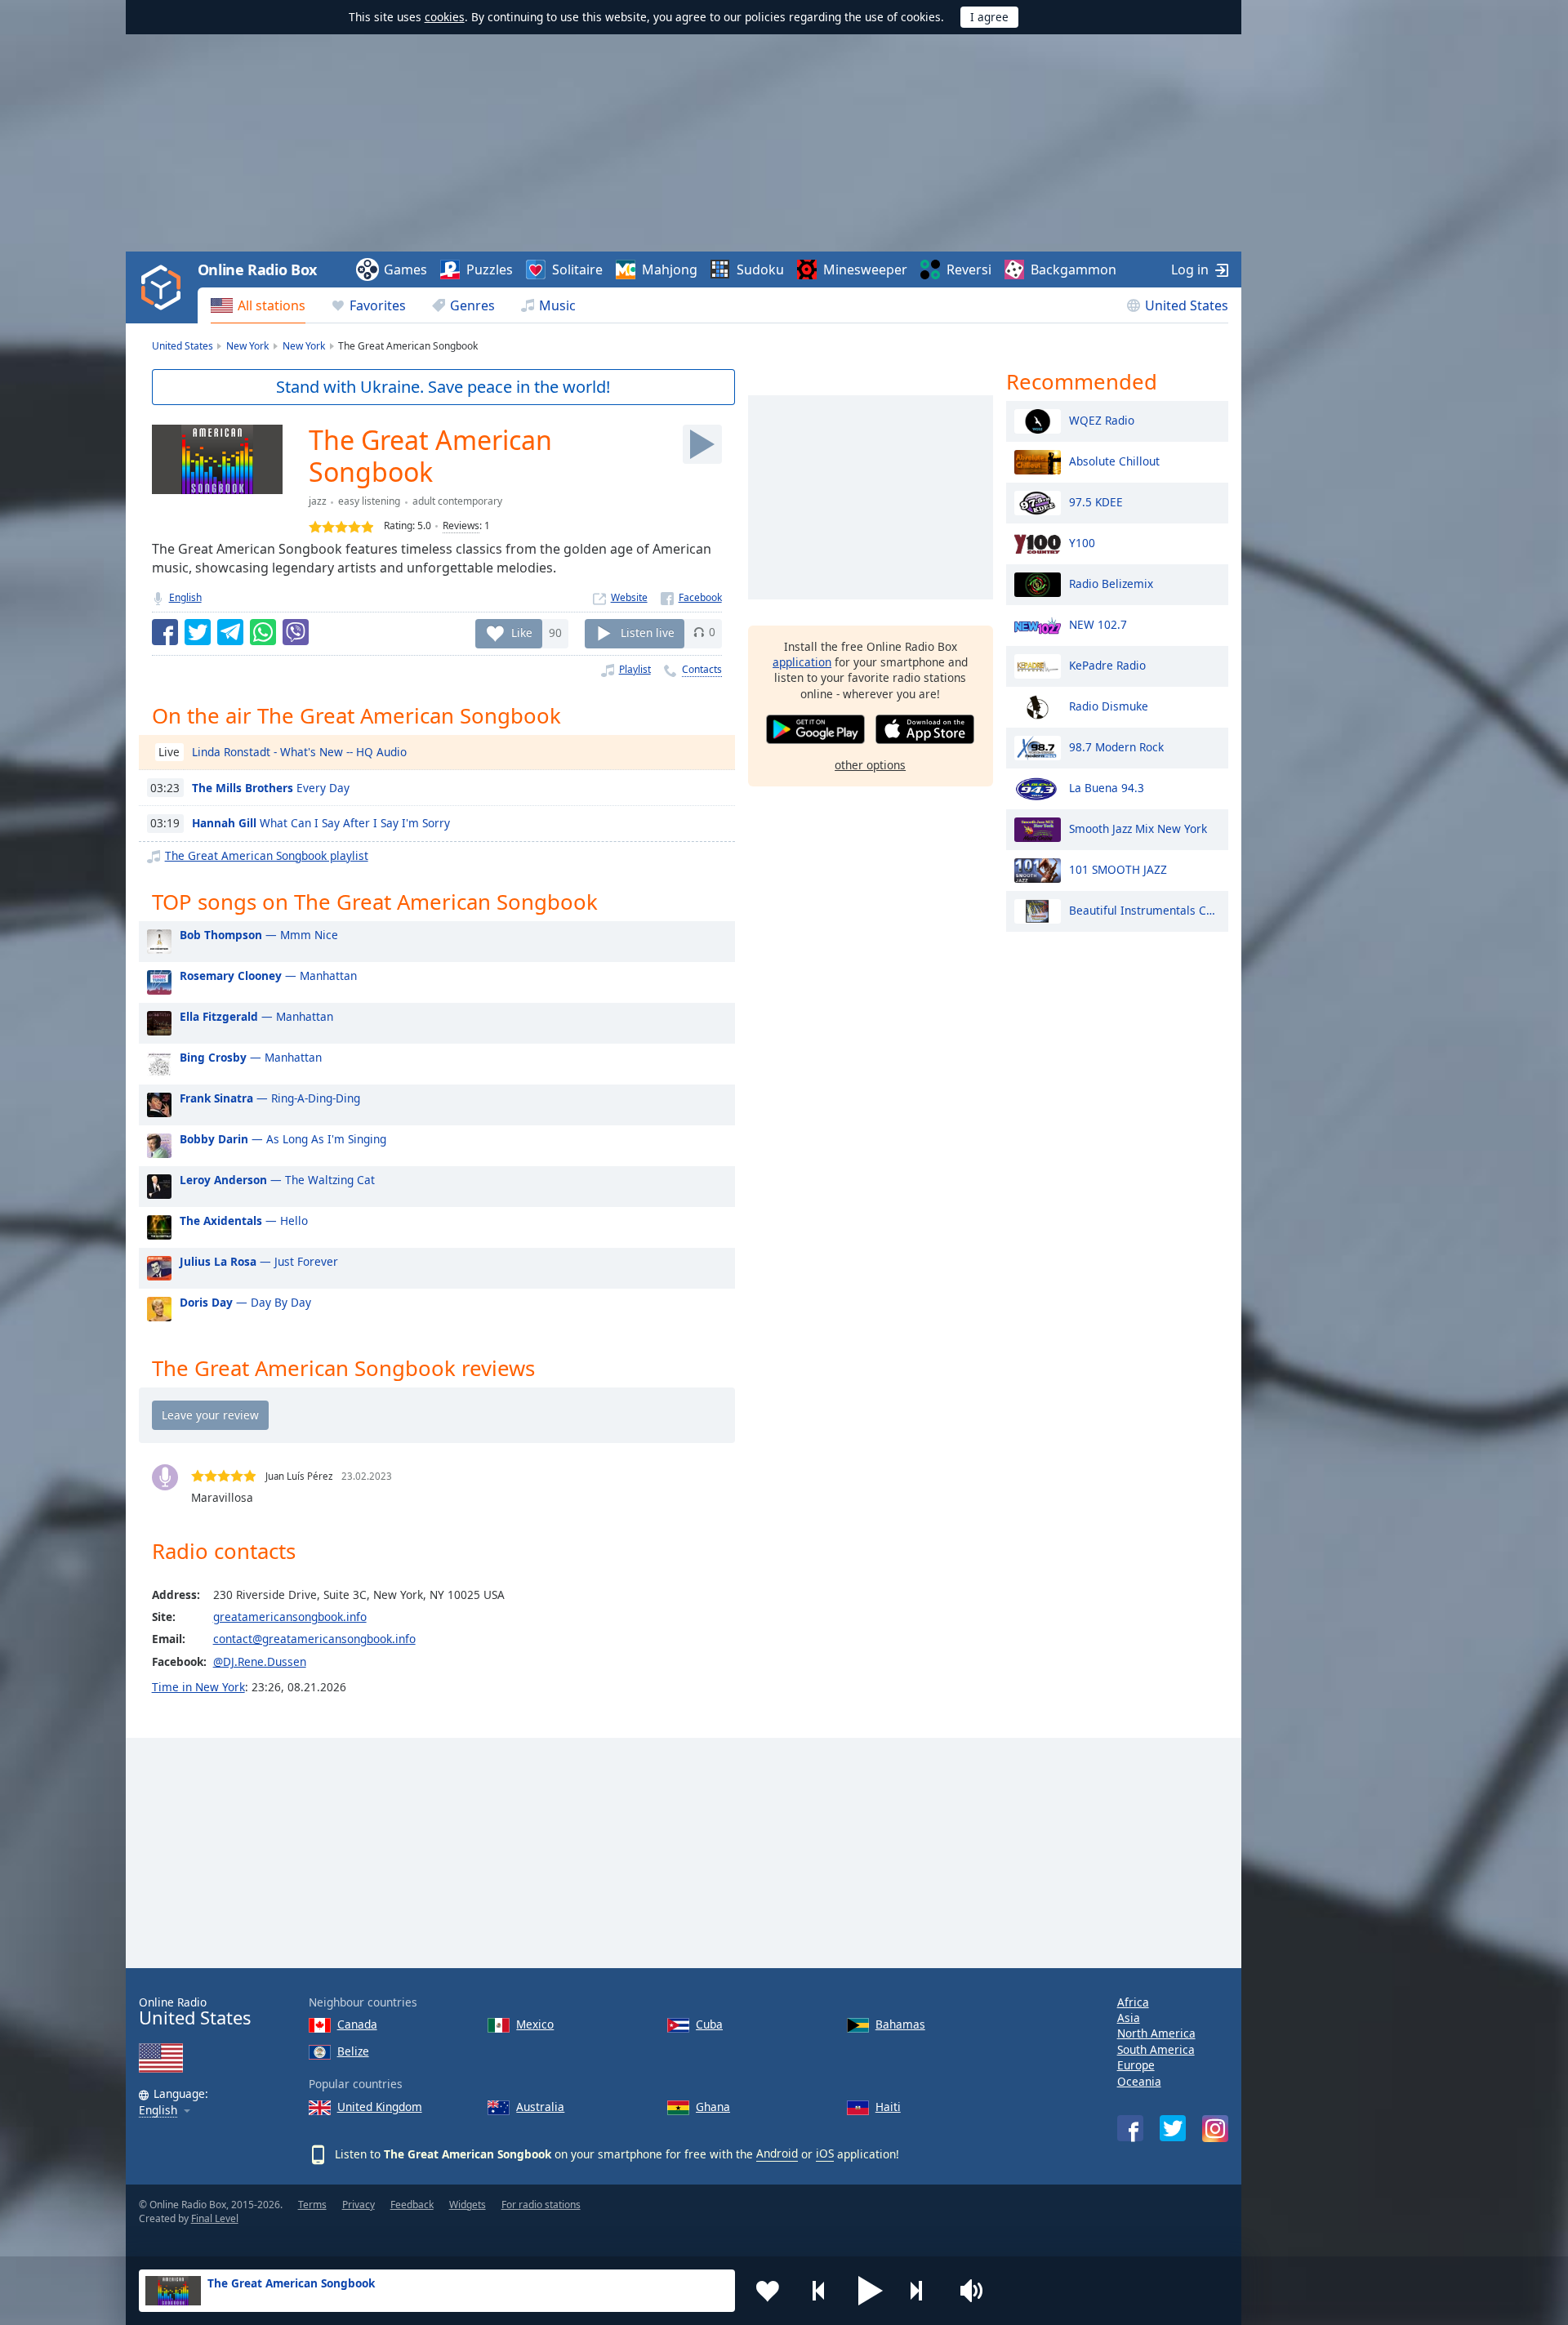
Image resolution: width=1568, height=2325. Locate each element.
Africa (1133, 2002)
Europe (1136, 2065)
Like (522, 632)
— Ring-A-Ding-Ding (270, 1098)
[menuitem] (258, 305)
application (802, 662)
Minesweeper (865, 269)
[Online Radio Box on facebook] (1130, 2128)
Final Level (215, 2218)
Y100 (1082, 542)
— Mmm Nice (259, 935)
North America (1156, 2033)
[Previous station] (819, 2291)
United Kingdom (380, 2107)
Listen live (648, 632)
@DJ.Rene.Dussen (260, 1661)
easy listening (369, 501)
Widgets (468, 2205)
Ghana (713, 2107)
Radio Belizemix (1111, 583)
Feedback (412, 2205)
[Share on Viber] (296, 632)
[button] (871, 2291)
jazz (318, 501)
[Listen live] (702, 444)
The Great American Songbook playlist (267, 855)
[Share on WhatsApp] (263, 632)
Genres (472, 305)
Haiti (888, 2107)
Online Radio (195, 2012)
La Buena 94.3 (1107, 787)
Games (405, 269)
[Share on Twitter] (198, 632)
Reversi (969, 269)
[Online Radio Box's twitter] (1173, 2128)
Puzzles (490, 269)
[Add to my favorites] (768, 2291)
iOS (825, 2153)
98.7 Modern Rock (1116, 746)
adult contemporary (457, 501)
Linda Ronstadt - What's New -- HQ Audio (299, 752)
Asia (1129, 2018)
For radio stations (541, 2205)
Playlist (635, 669)
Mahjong (670, 269)
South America (1156, 2049)
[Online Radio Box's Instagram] (1215, 2129)
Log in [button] (1190, 269)
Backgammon (1074, 269)
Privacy (359, 2205)
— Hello (244, 1220)
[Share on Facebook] (165, 632)
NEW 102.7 (1098, 624)
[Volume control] (973, 2291)
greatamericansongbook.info (290, 1617)
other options (870, 765)
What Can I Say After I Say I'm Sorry (321, 823)
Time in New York (198, 1687)
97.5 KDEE (1096, 501)
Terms (312, 2205)
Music (557, 305)
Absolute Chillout (1114, 460)
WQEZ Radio (1102, 419)
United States (1187, 305)
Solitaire (577, 269)
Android (777, 2153)
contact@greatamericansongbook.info (314, 1639)
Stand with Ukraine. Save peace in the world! (443, 387)
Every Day (271, 788)
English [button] (158, 2111)
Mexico (535, 2024)
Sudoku (760, 269)
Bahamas (900, 2024)
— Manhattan (268, 975)
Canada (357, 2024)
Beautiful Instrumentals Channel (1145, 909)
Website (629, 597)
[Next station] (922, 2291)
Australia (540, 2107)
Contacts (702, 669)
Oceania (1139, 2081)
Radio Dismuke (1109, 705)
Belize (353, 2051)
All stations (272, 305)
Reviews (461, 526)
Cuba (709, 2024)
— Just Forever (259, 1261)
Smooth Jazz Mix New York (1138, 828)
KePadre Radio (1107, 664)
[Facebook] (691, 597)
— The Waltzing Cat (277, 1180)
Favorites (378, 305)
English (185, 597)
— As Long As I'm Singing (283, 1139)
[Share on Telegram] (230, 632)
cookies (445, 17)
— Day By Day (245, 1302)
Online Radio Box (257, 269)
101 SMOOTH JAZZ (1118, 869)
